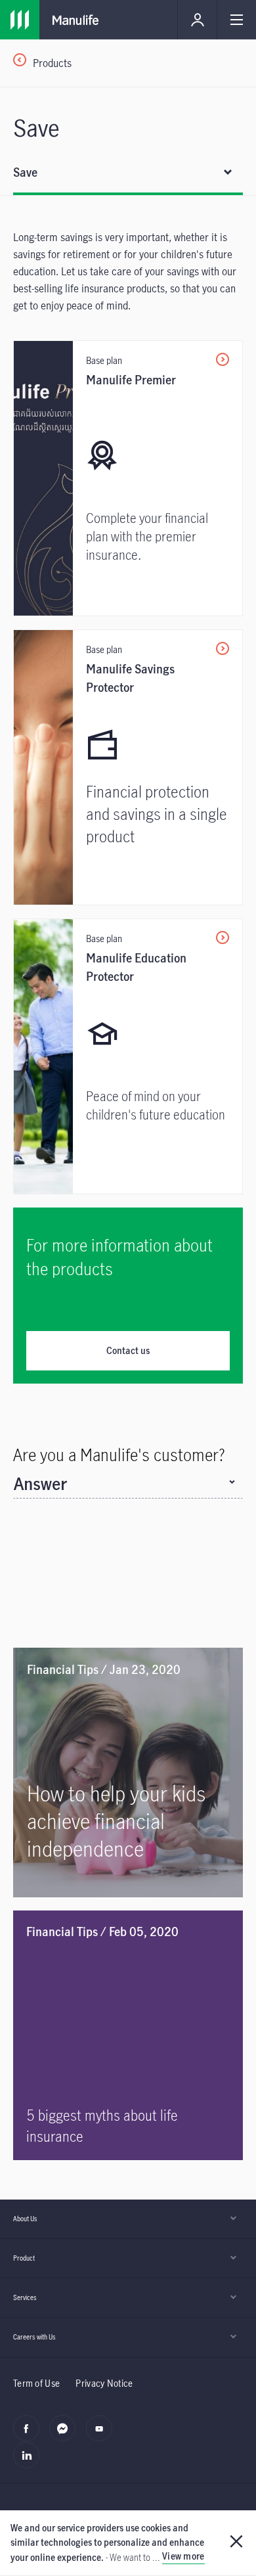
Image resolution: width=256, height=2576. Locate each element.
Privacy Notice (104, 2383)
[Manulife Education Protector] (128, 1056)
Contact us (128, 1350)
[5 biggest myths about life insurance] (128, 2035)
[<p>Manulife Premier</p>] (128, 478)
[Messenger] (66, 2435)
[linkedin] (30, 2462)
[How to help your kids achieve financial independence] (128, 1773)
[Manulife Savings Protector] (128, 767)
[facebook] (30, 2435)
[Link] (20, 20)
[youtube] (103, 2435)
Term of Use (36, 2383)
